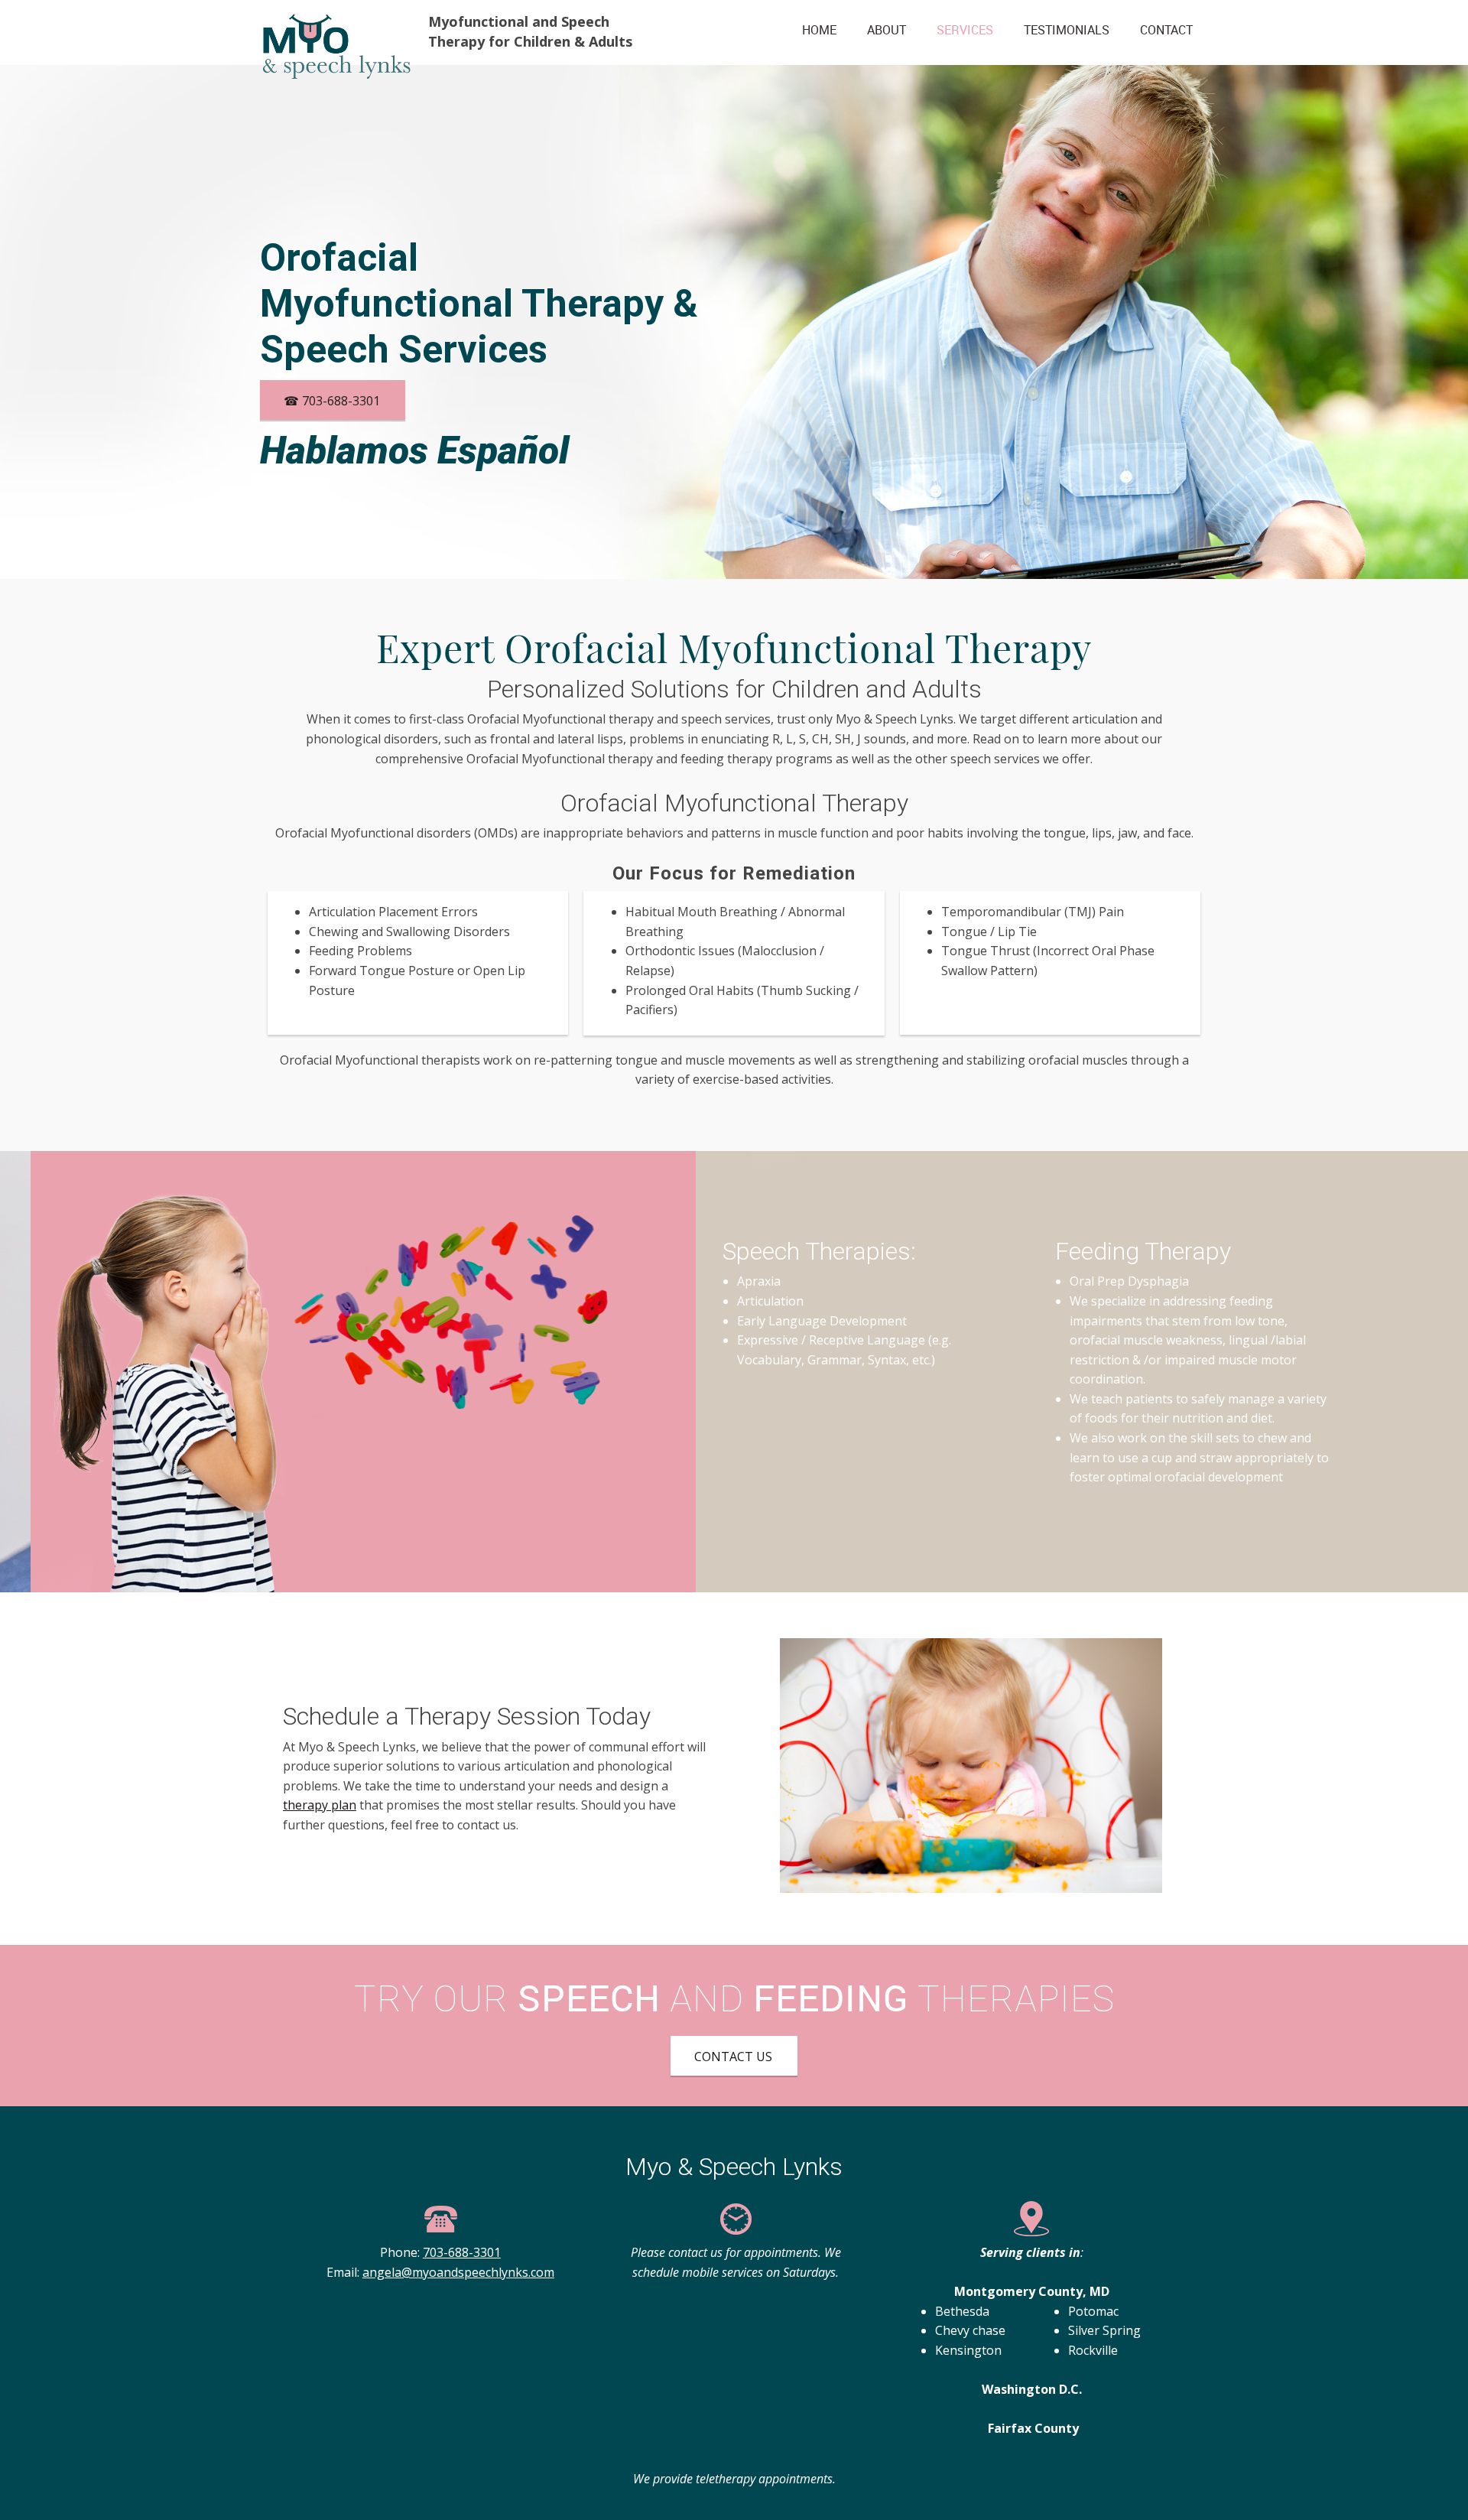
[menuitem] (819, 34)
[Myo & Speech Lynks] (336, 32)
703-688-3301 (462, 2252)
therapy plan (320, 1805)
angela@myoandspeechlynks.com (458, 2272)
